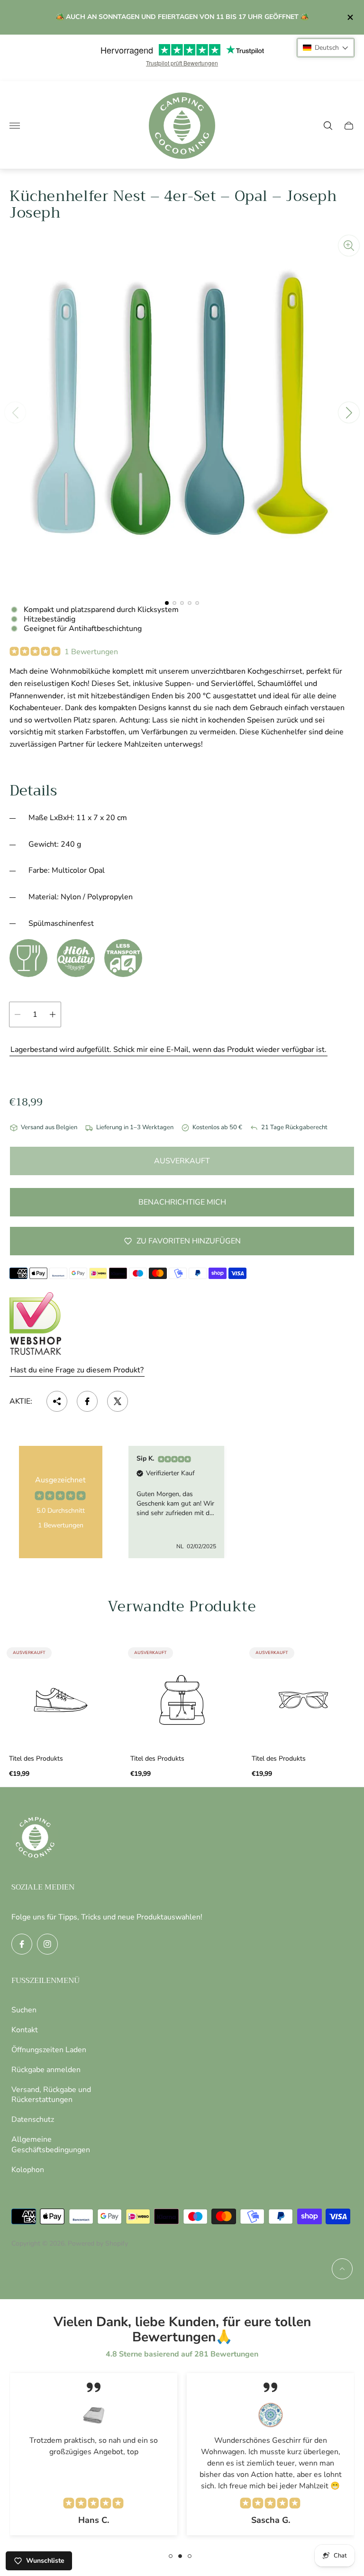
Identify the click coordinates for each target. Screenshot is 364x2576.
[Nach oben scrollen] (342, 2269)
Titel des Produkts (36, 1759)
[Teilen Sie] (57, 1401)
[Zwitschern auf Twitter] (118, 1401)
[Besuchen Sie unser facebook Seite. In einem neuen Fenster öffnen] (22, 1944)
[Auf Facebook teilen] (87, 1401)
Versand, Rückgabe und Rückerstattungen (51, 2095)
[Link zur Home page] (35, 1838)
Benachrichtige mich (182, 1202)
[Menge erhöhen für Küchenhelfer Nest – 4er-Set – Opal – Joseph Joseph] (53, 1014)
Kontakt (25, 2030)
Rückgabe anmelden (46, 2070)
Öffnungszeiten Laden (49, 2050)
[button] (167, 603)
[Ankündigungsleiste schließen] (350, 17)
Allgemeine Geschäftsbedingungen (51, 2145)
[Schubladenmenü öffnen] (15, 126)
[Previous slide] (15, 412)
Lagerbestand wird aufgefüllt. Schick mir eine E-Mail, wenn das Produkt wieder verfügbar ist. (168, 1050)
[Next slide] (349, 412)
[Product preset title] (61, 1700)
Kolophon (28, 2170)
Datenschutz (33, 2119)
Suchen (24, 2010)
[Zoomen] (349, 246)
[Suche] (328, 126)
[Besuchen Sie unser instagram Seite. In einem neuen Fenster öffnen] (47, 1944)
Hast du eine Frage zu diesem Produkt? (77, 1370)
